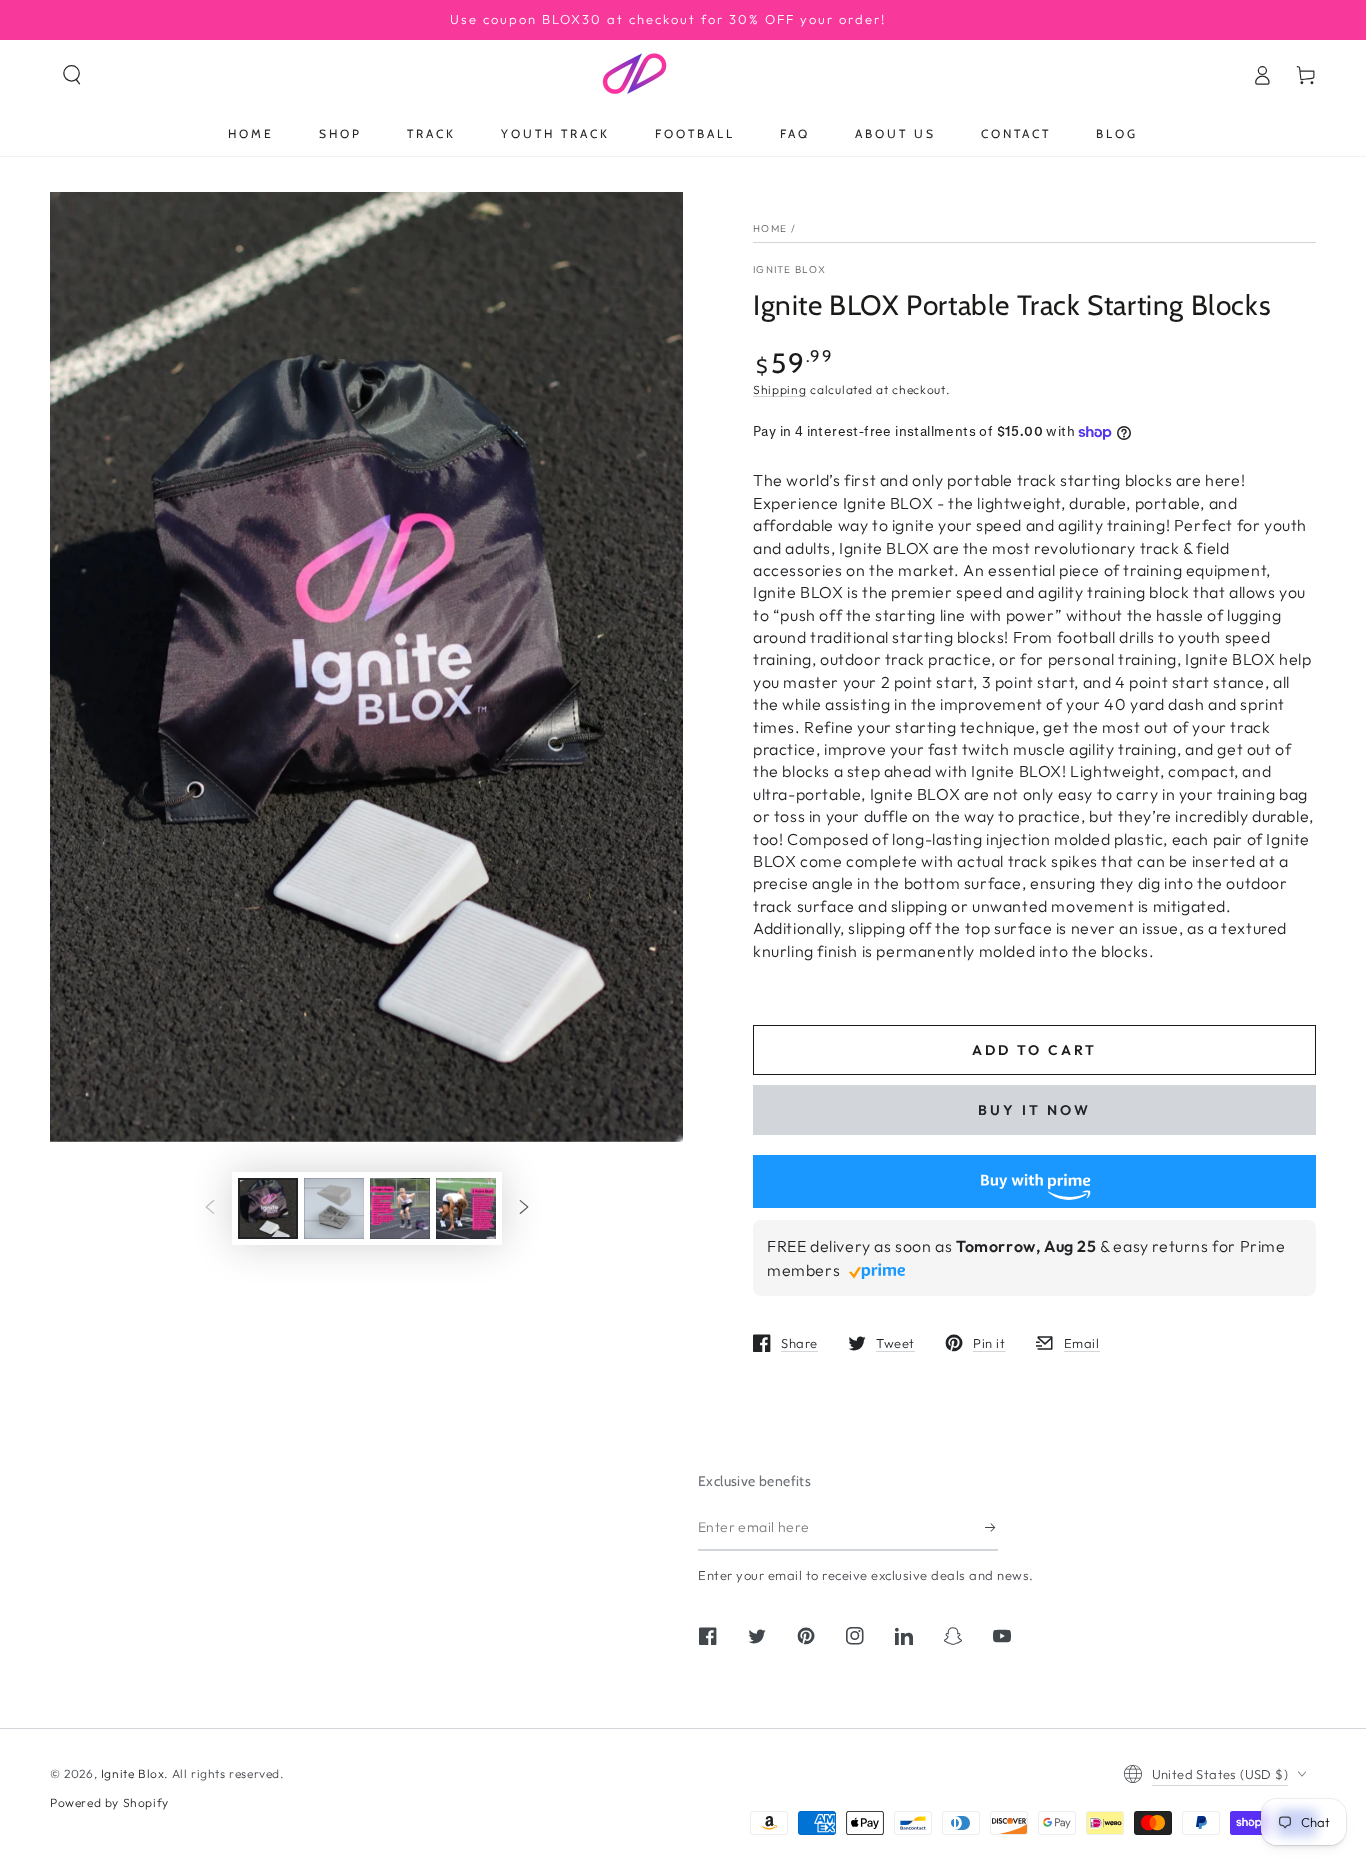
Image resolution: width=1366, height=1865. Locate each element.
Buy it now (1034, 1110)
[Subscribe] (991, 1528)
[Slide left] (210, 1208)
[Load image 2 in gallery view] (334, 1208)
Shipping (780, 389)
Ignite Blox (789, 269)
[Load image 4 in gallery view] (466, 1208)
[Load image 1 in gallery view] (268, 1208)
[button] (72, 75)
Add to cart (1034, 1050)
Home (770, 228)
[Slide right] (524, 1208)
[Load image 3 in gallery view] (400, 1208)
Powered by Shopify (109, 1802)
